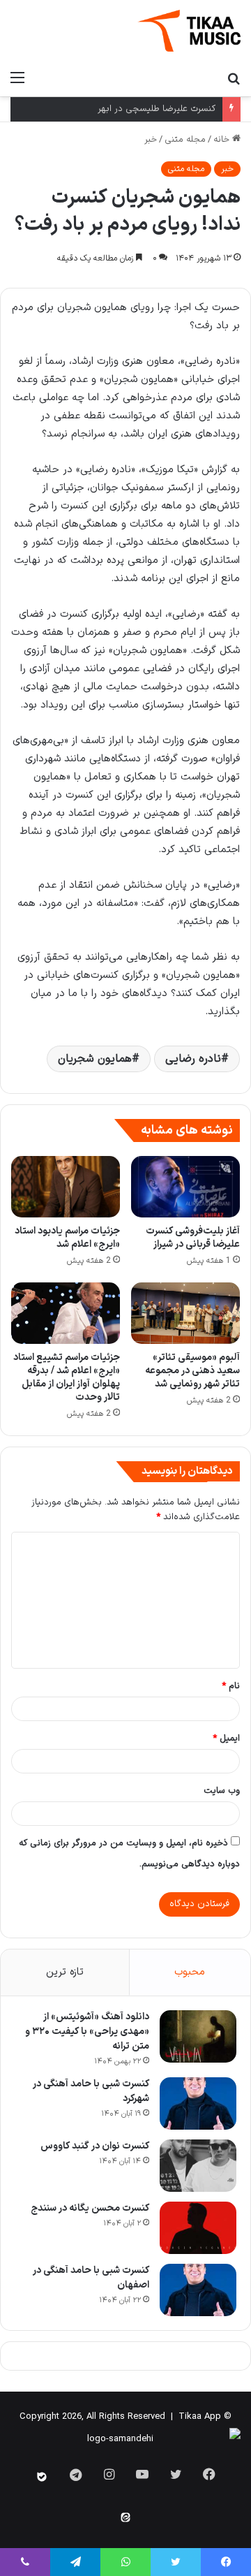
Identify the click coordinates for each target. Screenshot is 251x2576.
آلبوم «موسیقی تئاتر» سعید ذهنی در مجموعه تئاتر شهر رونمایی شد (192, 1371)
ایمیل (226, 1739)
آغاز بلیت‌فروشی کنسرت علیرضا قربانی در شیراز (193, 1238)
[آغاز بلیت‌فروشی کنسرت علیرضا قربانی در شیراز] (185, 1187)
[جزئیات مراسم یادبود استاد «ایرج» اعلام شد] (66, 1187)
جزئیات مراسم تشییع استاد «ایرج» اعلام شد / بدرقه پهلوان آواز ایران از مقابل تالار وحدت (67, 1377)
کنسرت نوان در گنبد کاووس (95, 2146)
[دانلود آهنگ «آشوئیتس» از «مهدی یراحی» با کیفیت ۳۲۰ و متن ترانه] (198, 2036)
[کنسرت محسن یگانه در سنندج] (198, 2228)
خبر (151, 140)
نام (231, 1686)
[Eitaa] (125, 2517)
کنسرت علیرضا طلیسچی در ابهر (157, 109)
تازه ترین (65, 1972)
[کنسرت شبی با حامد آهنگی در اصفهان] (198, 2290)
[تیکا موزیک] (189, 31)
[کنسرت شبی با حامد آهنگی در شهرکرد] (198, 2103)
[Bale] (42, 2477)
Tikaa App (200, 2417)
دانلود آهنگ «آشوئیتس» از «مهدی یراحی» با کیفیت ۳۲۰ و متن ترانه (87, 2032)
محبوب (190, 1972)
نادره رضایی (193, 1059)
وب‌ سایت (222, 1791)
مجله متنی (185, 140)
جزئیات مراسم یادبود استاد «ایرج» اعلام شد (67, 1238)
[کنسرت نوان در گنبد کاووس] (198, 2166)
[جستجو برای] (234, 78)
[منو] (17, 78)
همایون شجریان (95, 1059)
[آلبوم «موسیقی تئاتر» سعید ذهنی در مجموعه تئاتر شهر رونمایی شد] (185, 1313)
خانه (223, 140)
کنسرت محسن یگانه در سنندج (90, 2208)
